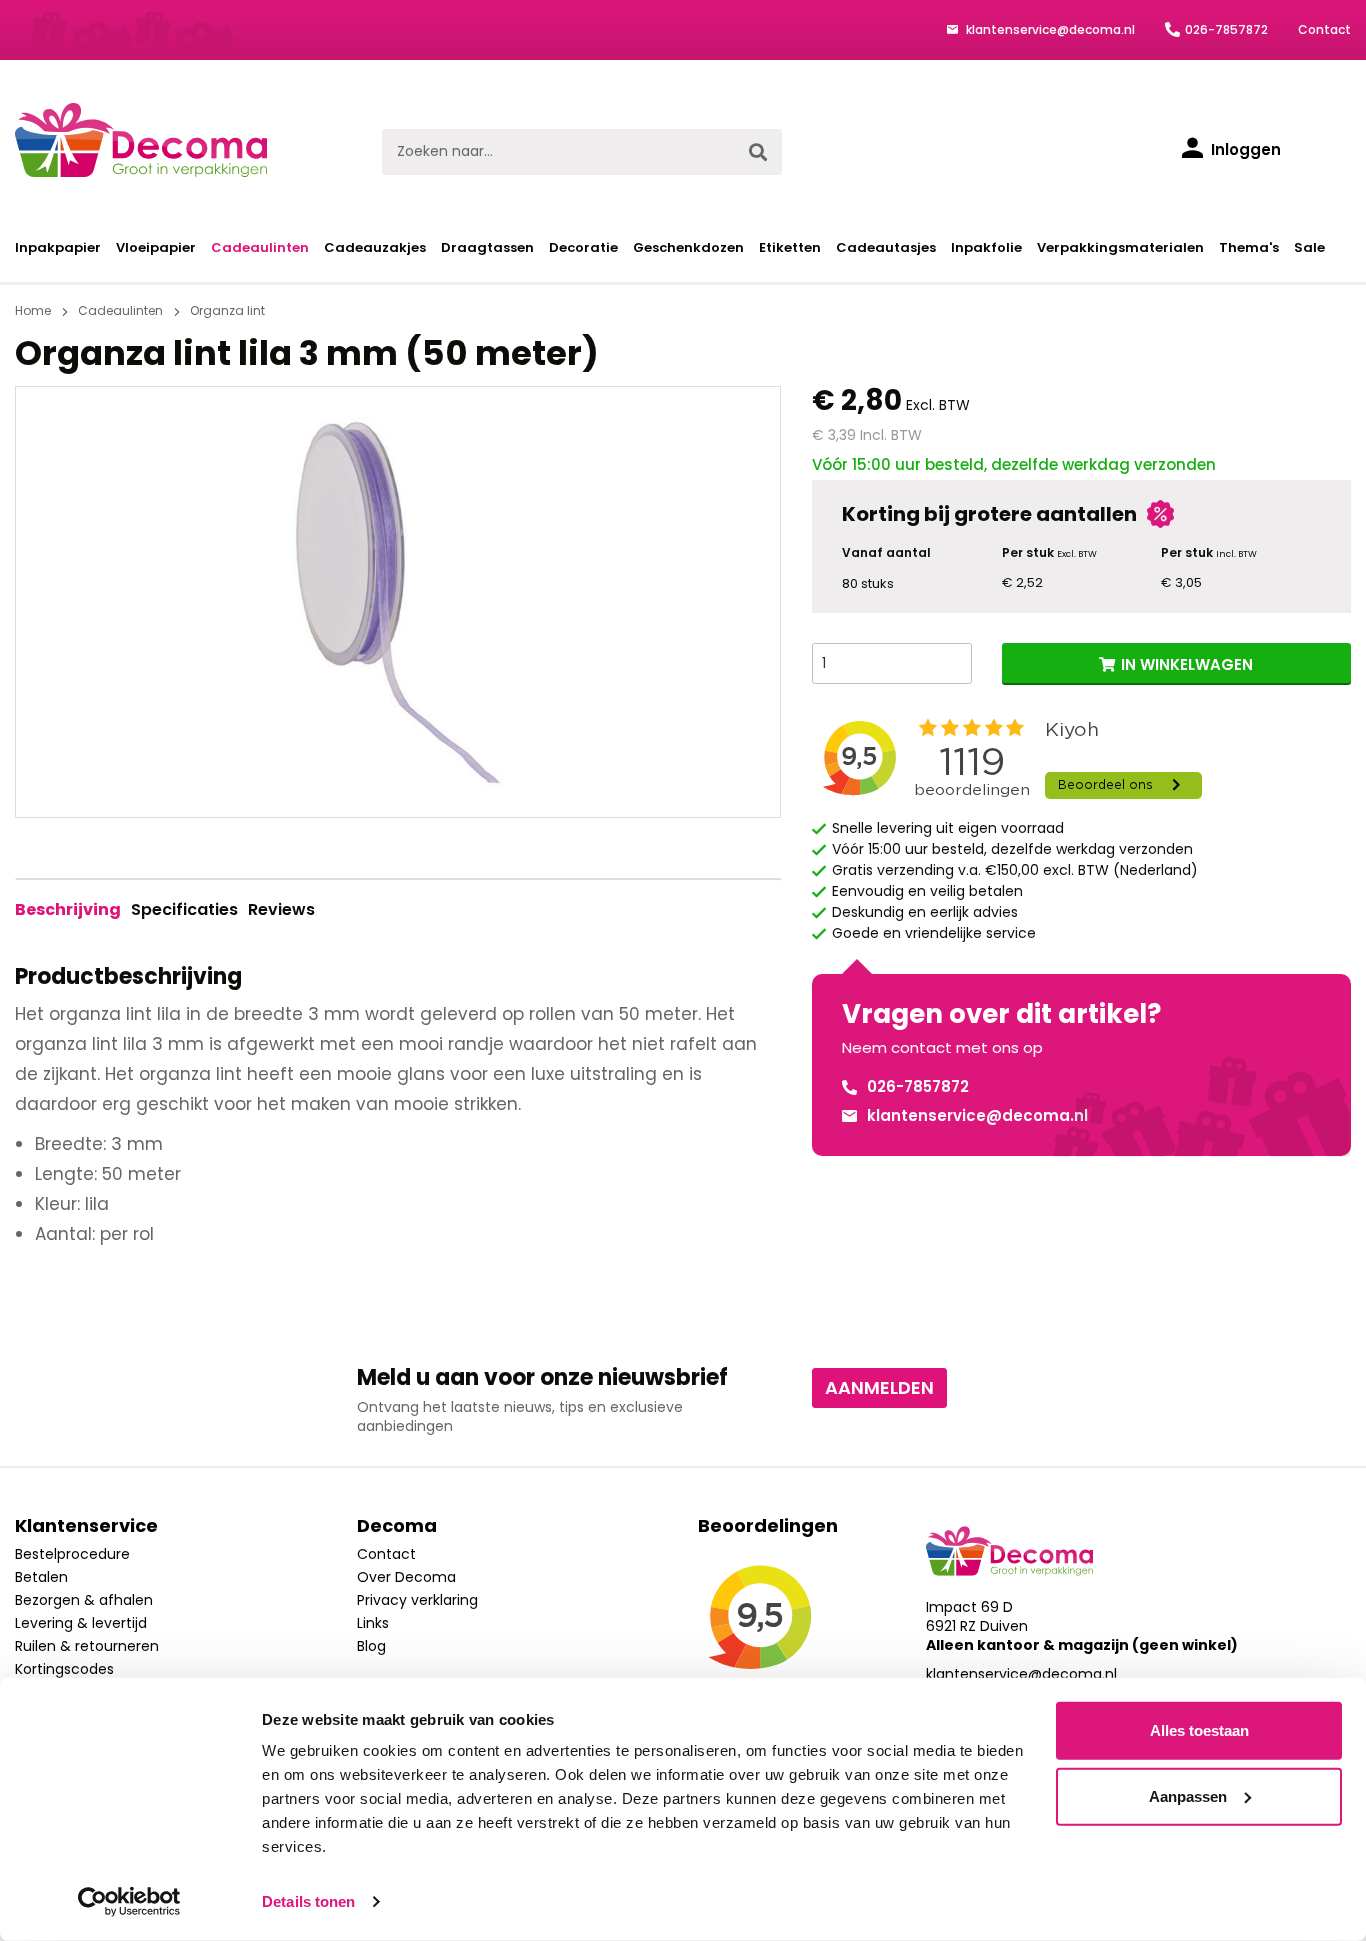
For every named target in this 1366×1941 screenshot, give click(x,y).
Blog (371, 1646)
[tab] (68, 910)
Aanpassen (1188, 1795)
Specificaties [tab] (184, 909)
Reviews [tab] (281, 909)
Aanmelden (879, 1387)
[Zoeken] (758, 152)
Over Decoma (406, 1577)
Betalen (41, 1577)
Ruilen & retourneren (87, 1646)
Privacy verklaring (417, 1600)
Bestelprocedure (72, 1554)
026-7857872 (1226, 29)
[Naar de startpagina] (141, 140)
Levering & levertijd (81, 1623)
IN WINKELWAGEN (1187, 664)
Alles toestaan (1199, 1730)
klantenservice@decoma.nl (1049, 29)
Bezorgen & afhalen (84, 1600)
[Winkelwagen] (1331, 152)
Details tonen (308, 1901)
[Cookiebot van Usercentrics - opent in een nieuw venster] (129, 1902)
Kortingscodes (64, 1669)
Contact (1324, 29)
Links (373, 1623)
